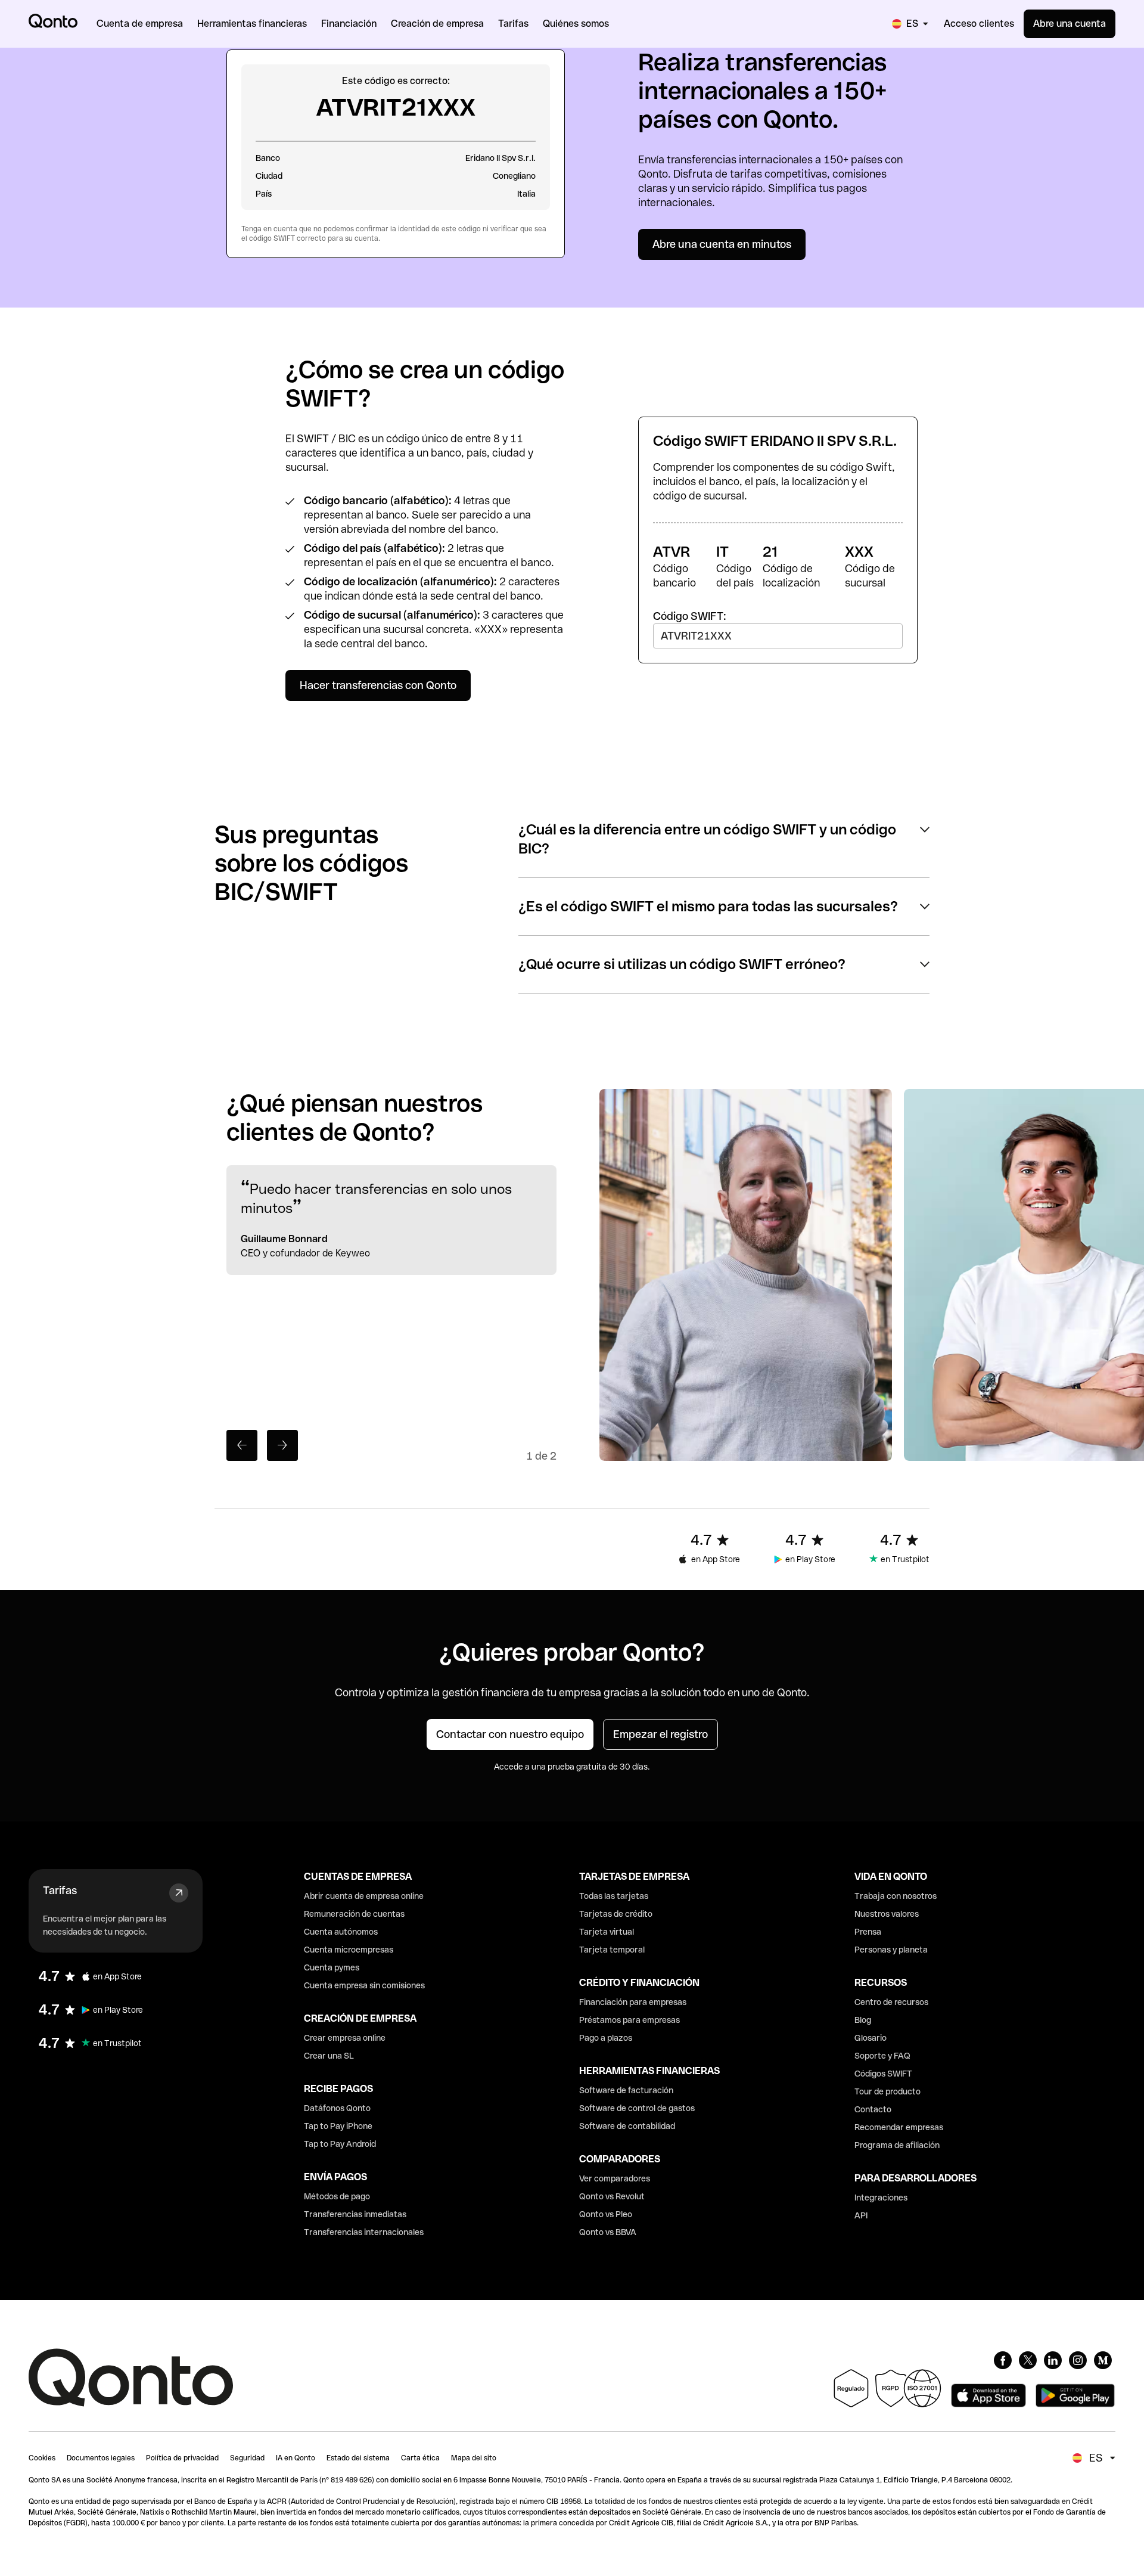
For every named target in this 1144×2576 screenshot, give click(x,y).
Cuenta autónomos (341, 1932)
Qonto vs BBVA (608, 2232)
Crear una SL (329, 2056)
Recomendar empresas (899, 2127)
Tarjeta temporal (612, 1950)
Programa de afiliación (897, 2145)
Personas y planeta (891, 1950)
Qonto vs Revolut (612, 2196)
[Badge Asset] (1003, 2360)
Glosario (871, 2038)
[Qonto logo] (53, 21)
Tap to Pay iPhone (338, 2126)
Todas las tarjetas (614, 1896)
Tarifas (60, 1890)
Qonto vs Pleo (606, 2214)
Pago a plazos (606, 2038)
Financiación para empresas (633, 2002)
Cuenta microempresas (349, 1950)
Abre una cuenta (1070, 24)
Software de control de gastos (637, 2108)
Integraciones (881, 2198)
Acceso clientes (979, 24)
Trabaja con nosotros (896, 1896)
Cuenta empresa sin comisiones (364, 1985)
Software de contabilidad (627, 2126)
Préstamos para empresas (629, 2020)
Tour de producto (887, 2091)
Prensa (868, 1932)
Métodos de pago (337, 2196)
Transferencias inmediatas (355, 2214)
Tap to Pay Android (340, 2144)
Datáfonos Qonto (337, 2108)
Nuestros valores (887, 1914)
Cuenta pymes (332, 1967)
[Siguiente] (282, 1445)
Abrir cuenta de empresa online (364, 1896)
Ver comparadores (615, 2178)
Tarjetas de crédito (616, 1914)
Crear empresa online (345, 2038)
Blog (863, 2020)
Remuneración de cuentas (354, 1914)
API (861, 2215)
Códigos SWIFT (883, 2074)
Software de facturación (626, 2090)
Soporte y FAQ (882, 2056)
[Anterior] (242, 1445)
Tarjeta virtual (607, 1932)
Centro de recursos (891, 2002)
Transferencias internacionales (364, 2232)
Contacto (873, 2109)
